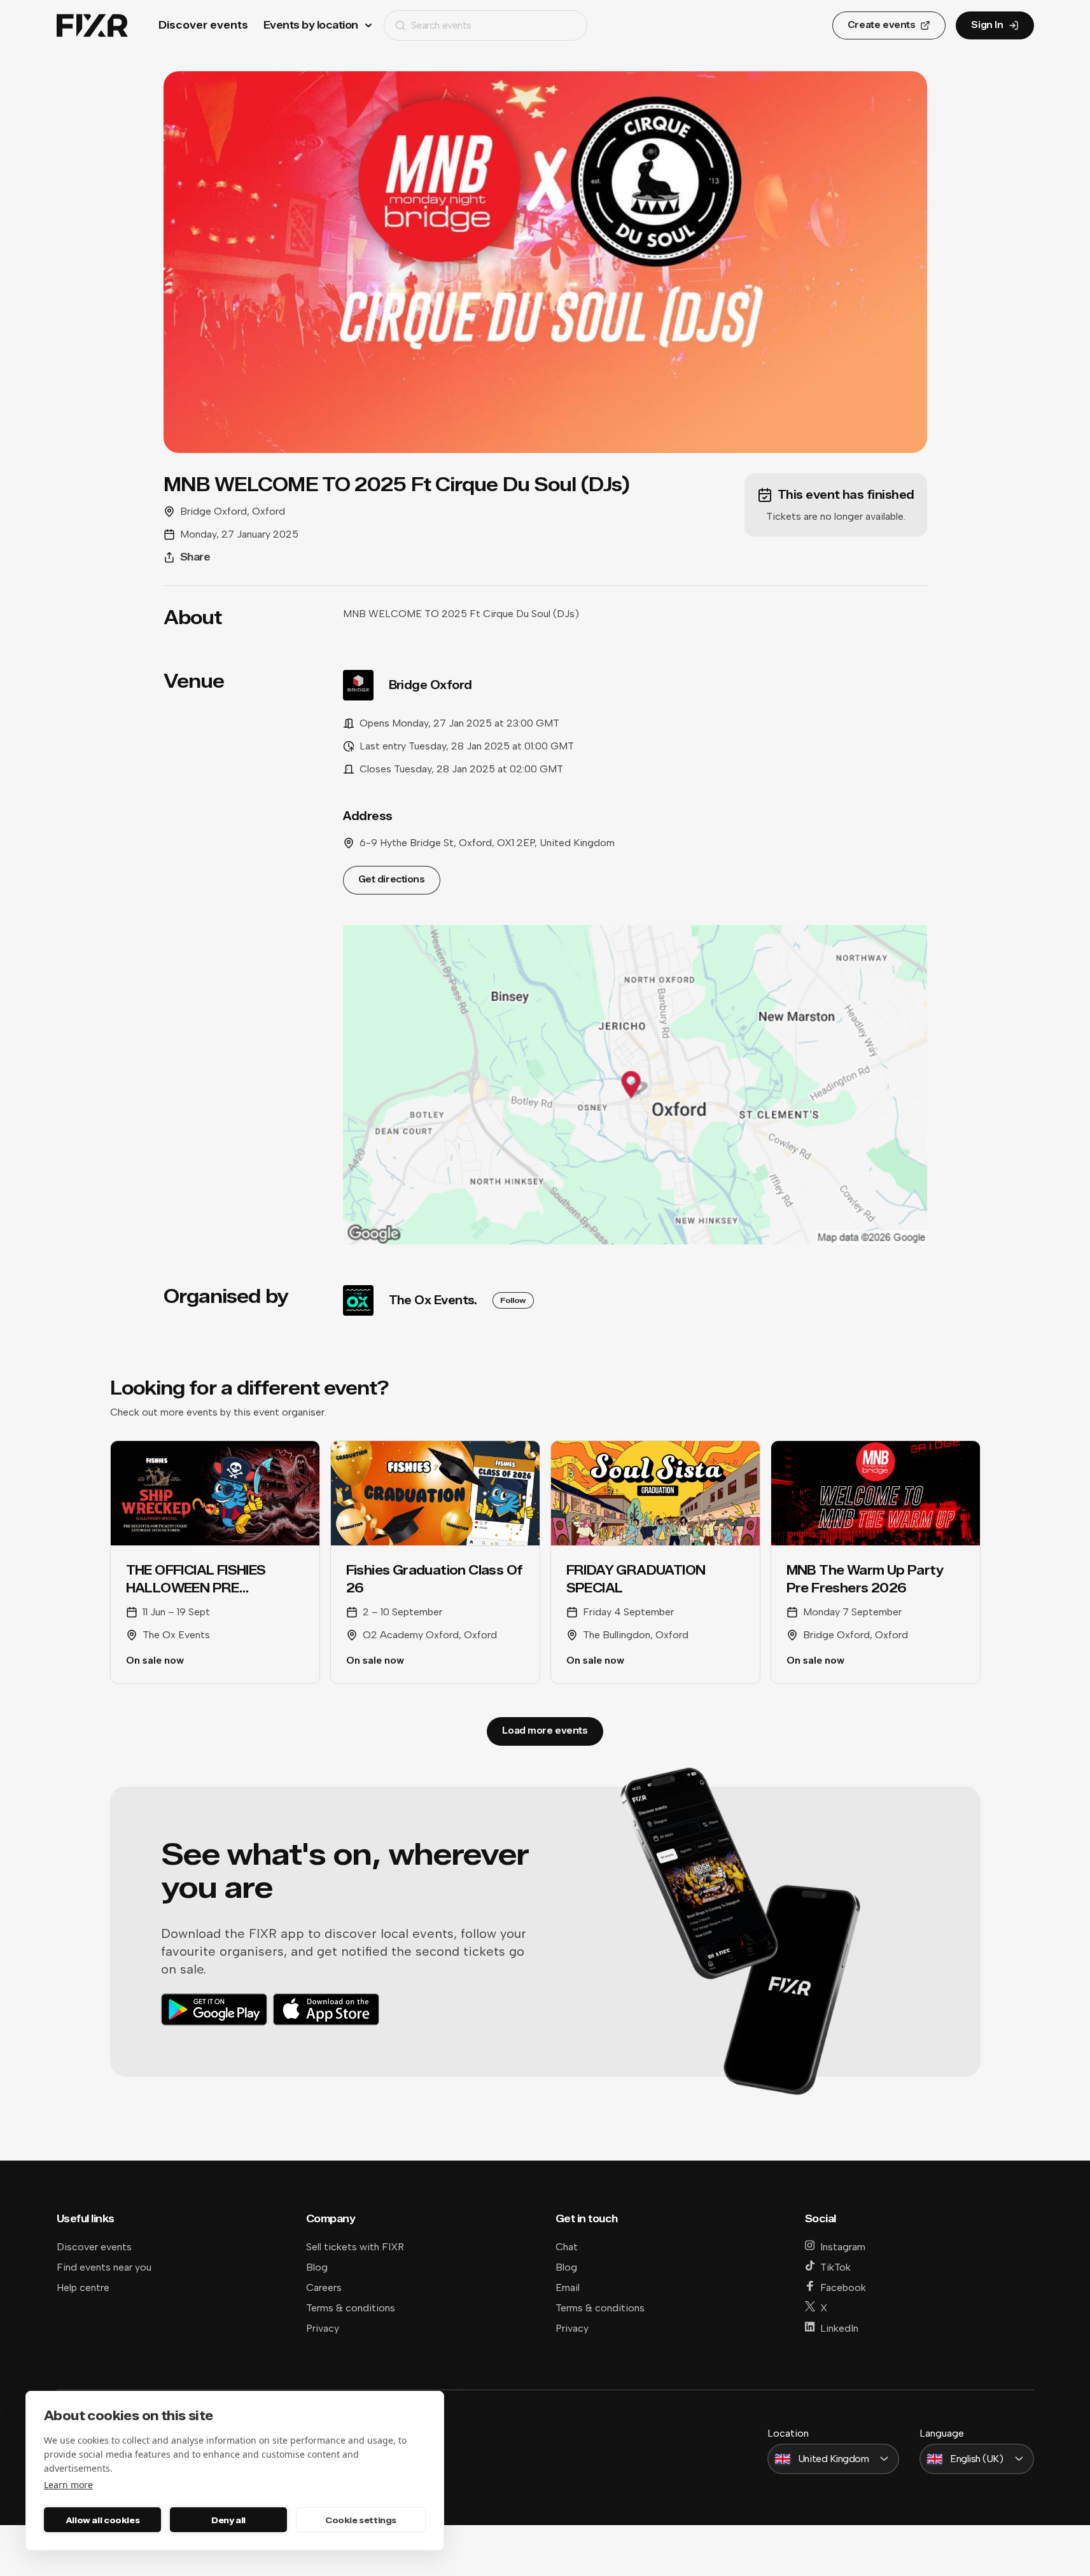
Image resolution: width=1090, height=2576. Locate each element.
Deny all (228, 2520)
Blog (317, 2267)
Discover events (203, 25)
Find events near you (104, 2267)
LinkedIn (839, 2328)
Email (568, 2287)
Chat (567, 2247)
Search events (441, 25)
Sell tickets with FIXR (355, 2247)
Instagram (843, 2247)
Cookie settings (361, 2520)
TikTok (835, 2267)
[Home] (92, 26)
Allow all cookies (102, 2520)
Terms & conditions (351, 2308)
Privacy (323, 2328)
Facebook (843, 2287)
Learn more (68, 2485)
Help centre (83, 2287)
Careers (324, 2287)
